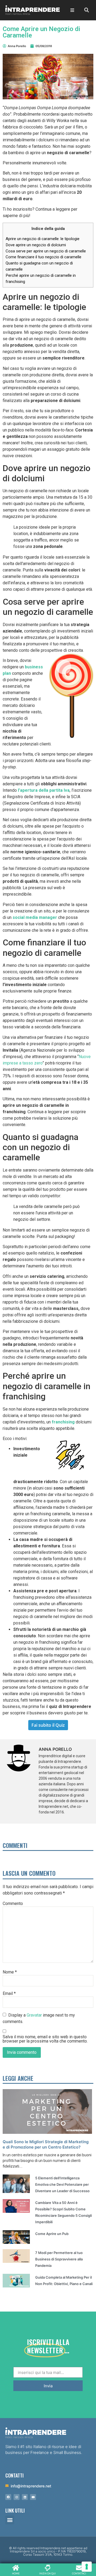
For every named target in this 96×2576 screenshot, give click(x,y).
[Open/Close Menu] (72, 10)
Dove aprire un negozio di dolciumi (36, 245)
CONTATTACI (79, 2573)
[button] (10, 2520)
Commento (13, 1904)
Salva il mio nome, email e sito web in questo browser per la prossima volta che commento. (45, 2039)
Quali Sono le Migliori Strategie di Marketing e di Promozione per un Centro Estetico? (46, 2144)
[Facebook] (8, 2497)
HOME (16, 2573)
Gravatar (34, 2015)
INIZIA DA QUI (47, 2573)
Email (9, 1994)
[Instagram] (17, 2497)
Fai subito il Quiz (48, 1725)
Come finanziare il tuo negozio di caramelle (43, 257)
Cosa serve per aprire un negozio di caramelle (46, 251)
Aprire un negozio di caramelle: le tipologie (43, 239)
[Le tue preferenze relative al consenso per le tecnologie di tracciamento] (87, 2567)
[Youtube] (33, 2497)
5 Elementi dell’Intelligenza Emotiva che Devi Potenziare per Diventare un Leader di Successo (62, 2184)
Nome (10, 1972)
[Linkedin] (25, 2497)
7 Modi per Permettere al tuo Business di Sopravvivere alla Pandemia (59, 2259)
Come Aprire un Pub (52, 2234)
